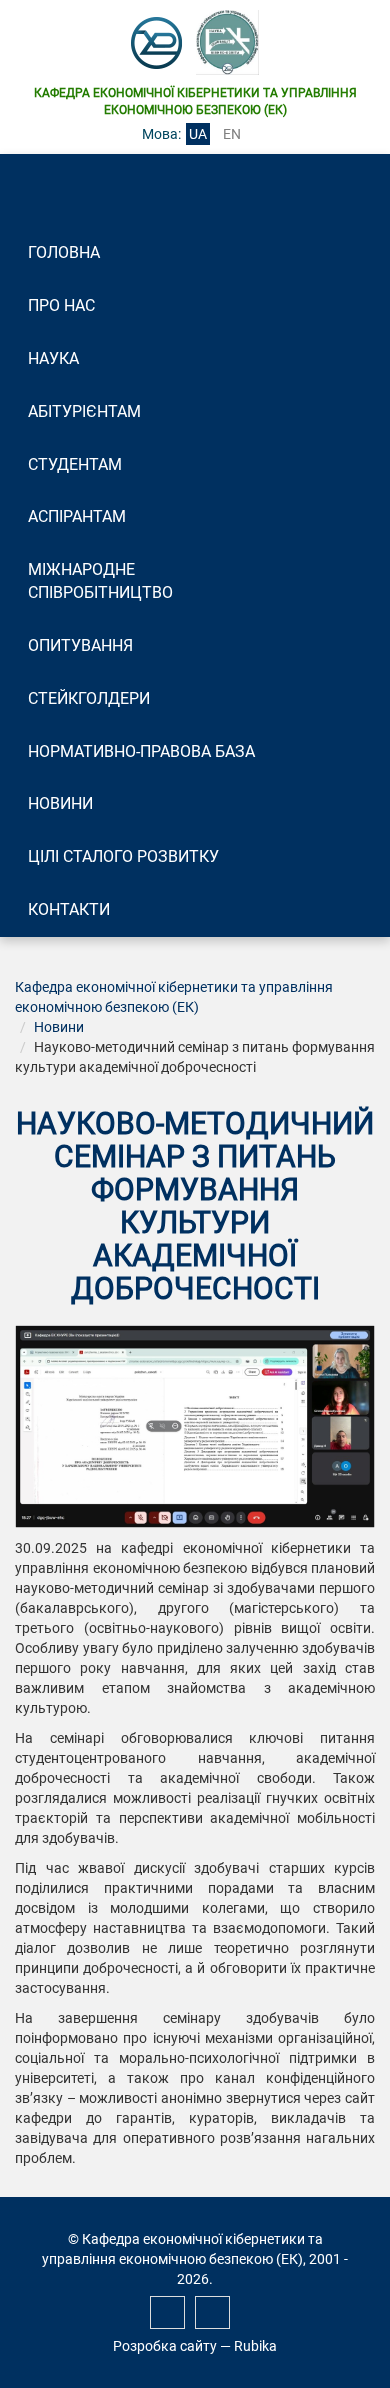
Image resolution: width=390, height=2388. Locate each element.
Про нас (61, 305)
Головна (64, 252)
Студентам (75, 464)
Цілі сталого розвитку (123, 856)
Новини (60, 803)
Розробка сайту (165, 2346)
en (232, 134)
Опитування (80, 645)
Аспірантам (77, 516)
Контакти (69, 909)
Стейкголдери (89, 698)
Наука (53, 358)
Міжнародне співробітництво (100, 581)
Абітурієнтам (84, 411)
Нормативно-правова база (141, 751)
